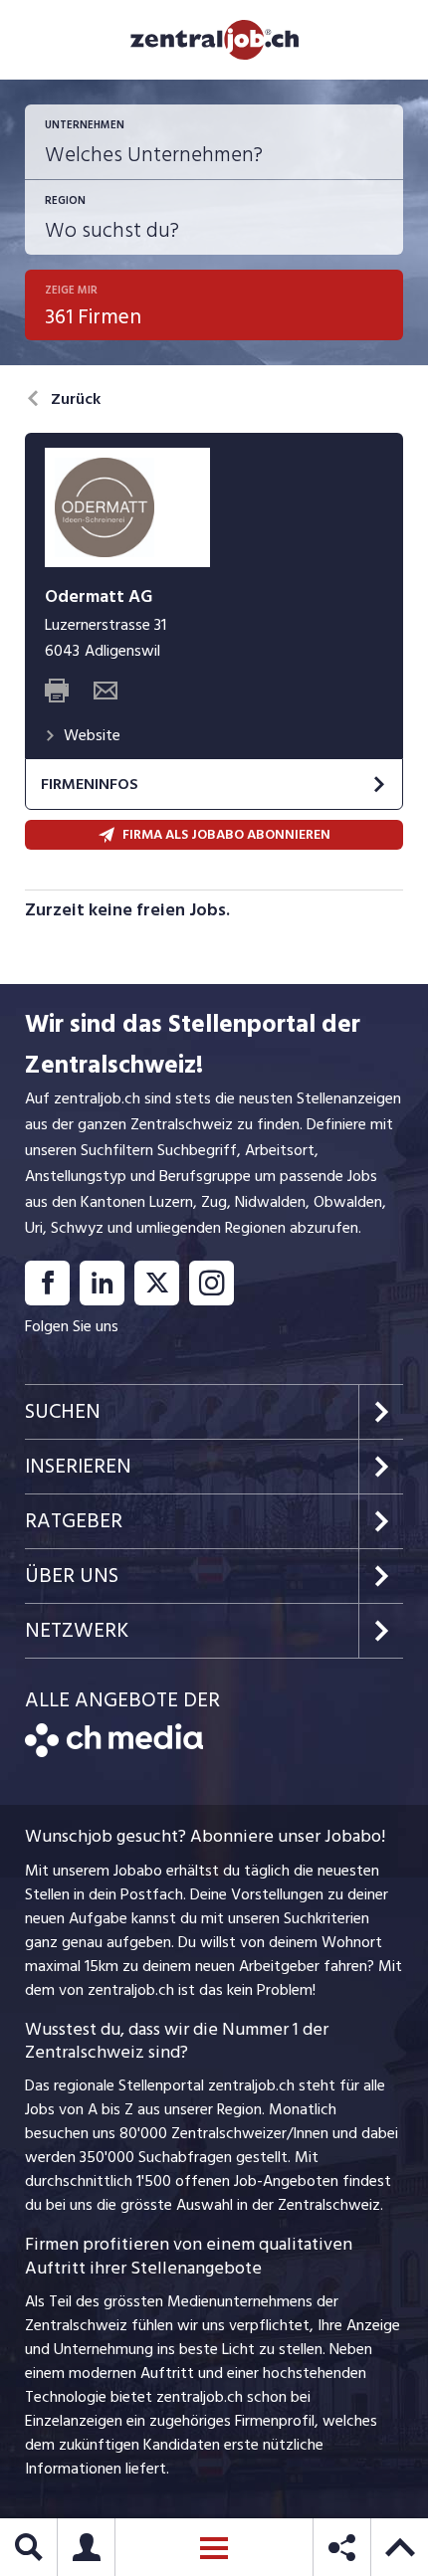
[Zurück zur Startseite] (114, 1752)
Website (92, 735)
